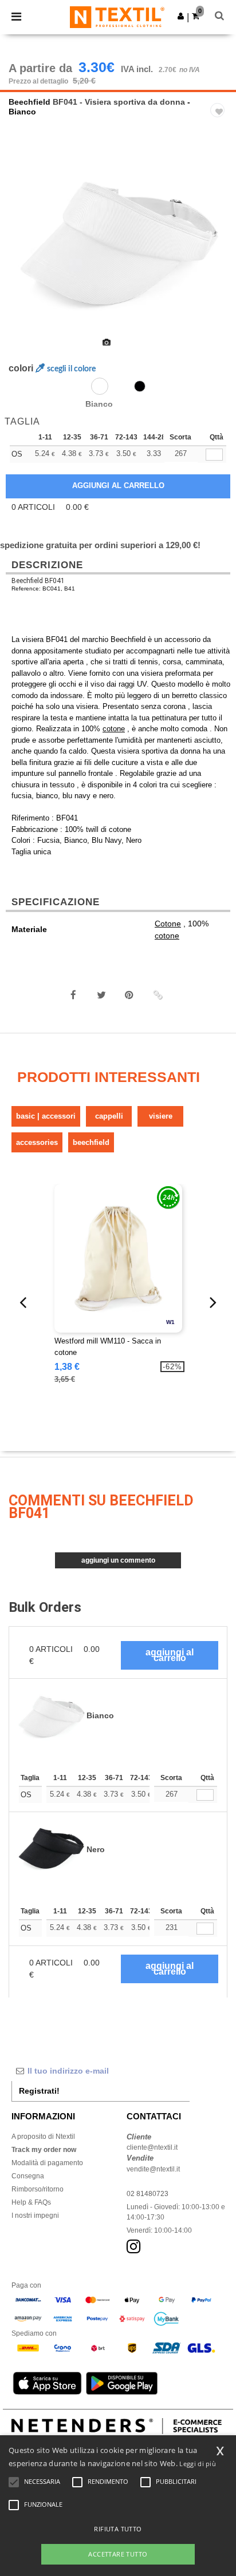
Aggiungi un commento (118, 1560)
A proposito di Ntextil (43, 2137)
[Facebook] (73, 995)
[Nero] (140, 386)
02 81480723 (147, 2194)
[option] (118, 242)
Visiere (161, 1116)
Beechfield (29, 102)
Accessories (37, 1142)
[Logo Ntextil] (117, 17)
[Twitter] (101, 995)
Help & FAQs (31, 2202)
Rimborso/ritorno (38, 2189)
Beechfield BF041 (38, 581)
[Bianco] (100, 386)
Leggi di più (198, 2464)
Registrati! (39, 2091)
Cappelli (109, 1116)
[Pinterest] (129, 995)
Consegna (28, 2176)
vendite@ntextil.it (153, 2169)
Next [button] (219, 249)
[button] (181, 16)
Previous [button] (24, 249)
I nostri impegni (35, 2216)
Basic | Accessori (46, 1116)
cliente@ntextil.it (152, 2147)
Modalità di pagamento (47, 2163)
